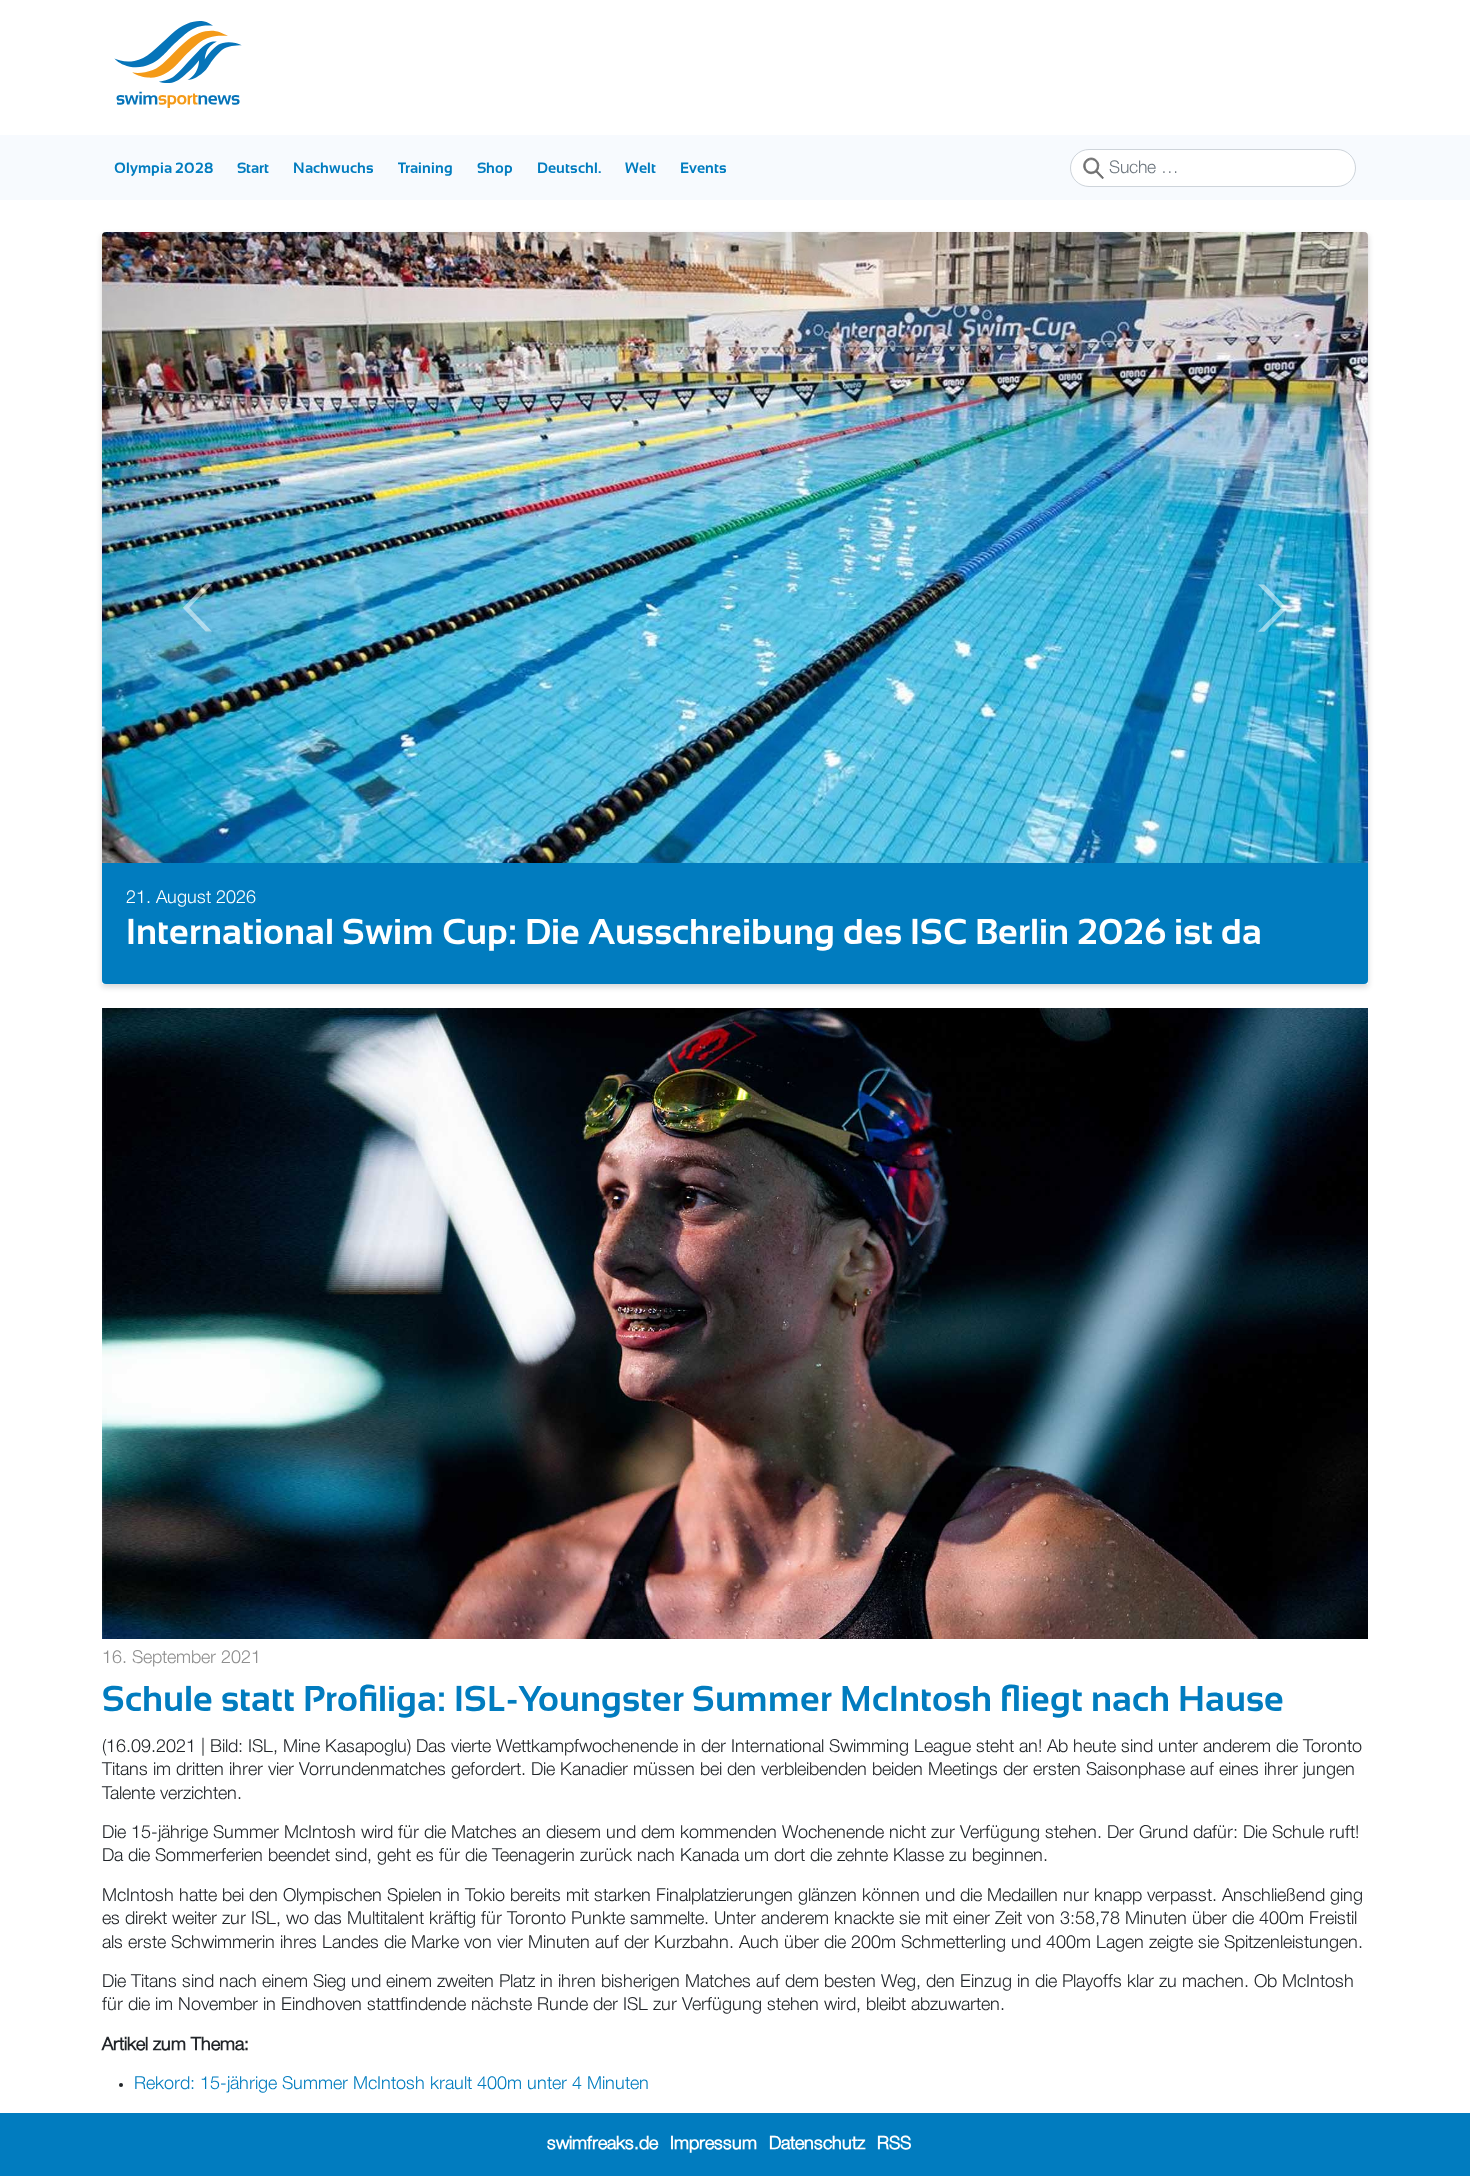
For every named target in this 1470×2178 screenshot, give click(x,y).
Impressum (713, 2144)
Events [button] (703, 167)
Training (425, 167)
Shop (495, 167)
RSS (894, 2144)
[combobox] (1213, 168)
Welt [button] (640, 167)
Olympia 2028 (163, 167)
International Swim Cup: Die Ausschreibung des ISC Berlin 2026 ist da (694, 931)
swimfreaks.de (602, 2144)
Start (253, 167)
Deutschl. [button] (569, 167)
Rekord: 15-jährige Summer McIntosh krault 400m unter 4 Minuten (391, 2084)
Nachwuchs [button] (333, 167)
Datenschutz (817, 2144)
